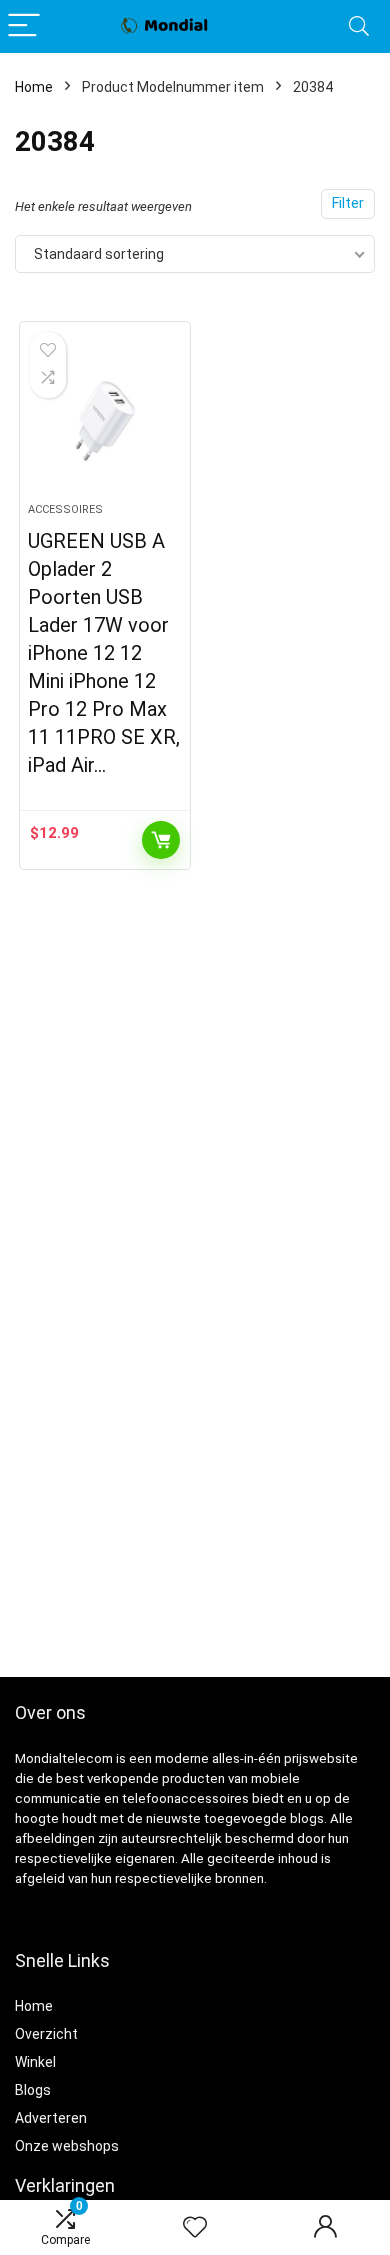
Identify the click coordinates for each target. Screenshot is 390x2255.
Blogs (33, 2090)
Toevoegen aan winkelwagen (161, 840)
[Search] (359, 26)
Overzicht (46, 2034)
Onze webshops (67, 2146)
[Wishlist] (195, 2228)
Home (34, 87)
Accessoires (65, 509)
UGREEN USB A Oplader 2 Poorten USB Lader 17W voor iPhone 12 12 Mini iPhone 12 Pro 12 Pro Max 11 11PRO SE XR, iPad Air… (104, 653)
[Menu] (24, 26)
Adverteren (51, 2118)
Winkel (35, 2062)
